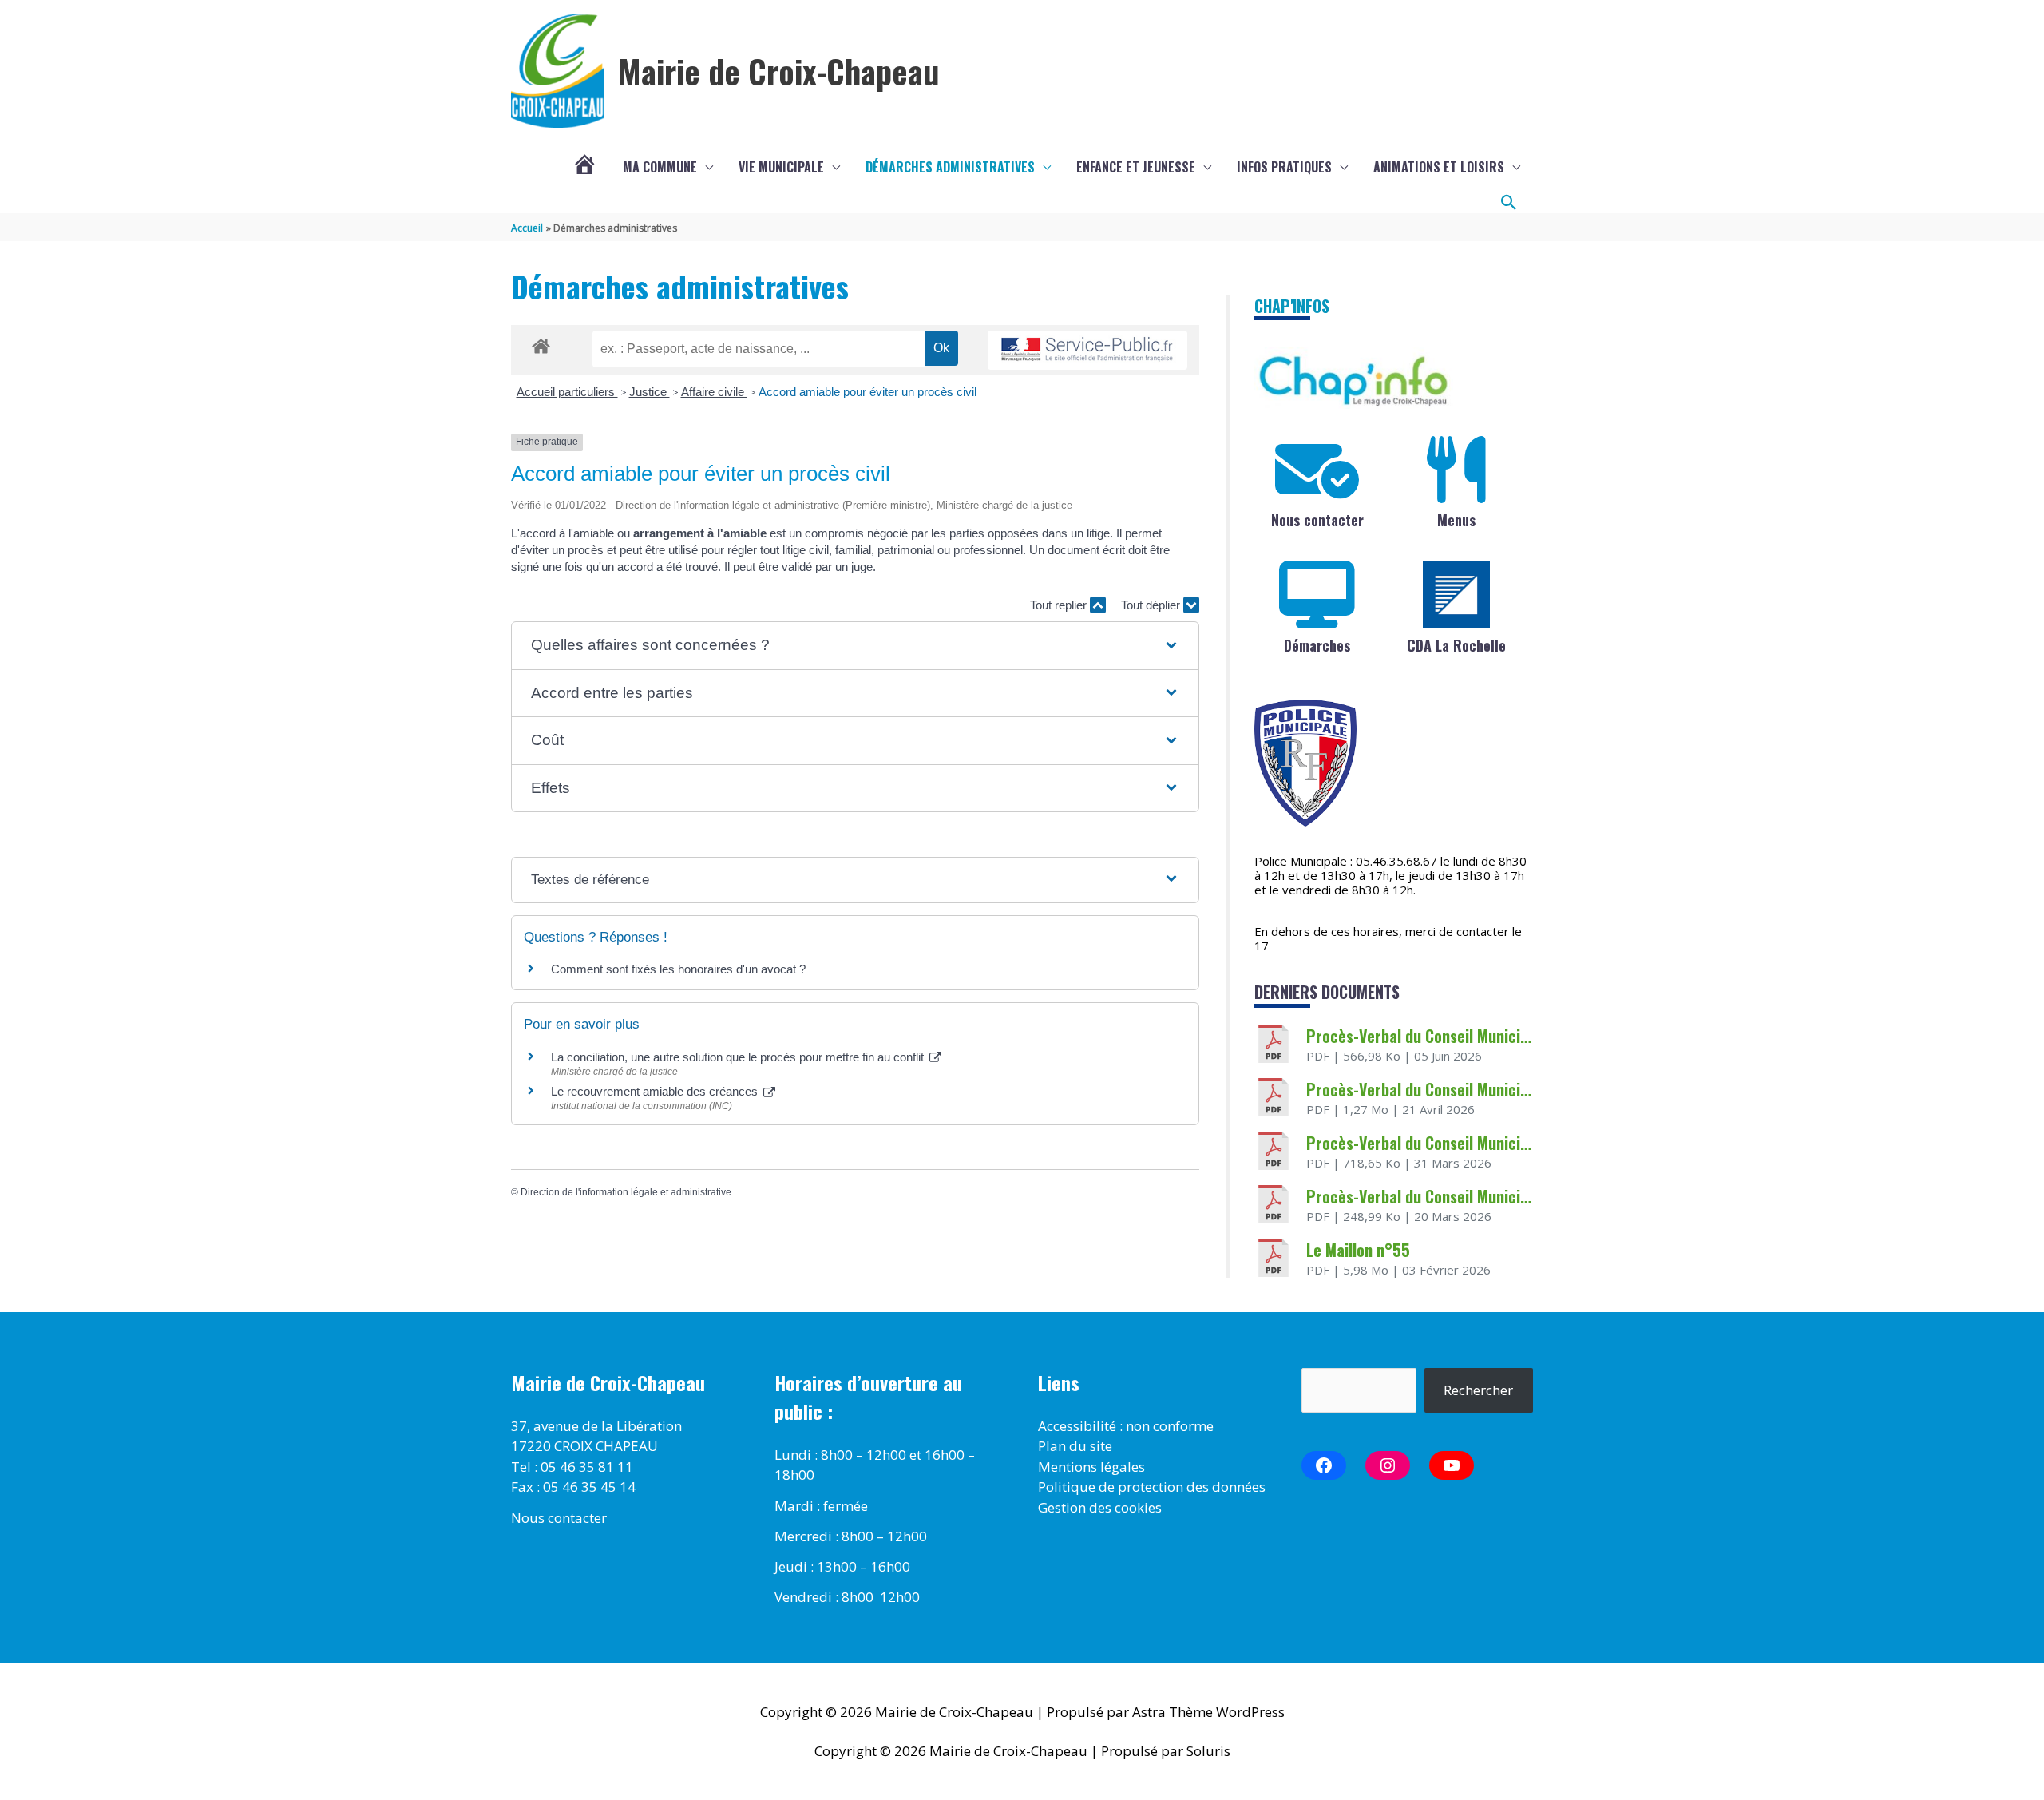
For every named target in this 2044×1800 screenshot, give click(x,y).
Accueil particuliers (567, 392)
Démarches (1317, 645)
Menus (1456, 520)
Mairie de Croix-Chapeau (779, 71)
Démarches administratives (950, 167)
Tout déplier (1152, 605)
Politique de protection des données (1152, 1487)
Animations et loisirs (1439, 167)
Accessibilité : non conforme (1126, 1426)
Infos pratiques (1284, 167)
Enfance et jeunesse (1136, 167)
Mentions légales (1091, 1467)
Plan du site (1075, 1446)
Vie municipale (781, 167)
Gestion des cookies (1100, 1507)
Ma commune (660, 167)
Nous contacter (1317, 520)
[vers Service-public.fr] (1087, 350)
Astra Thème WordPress (1208, 1712)
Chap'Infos (1292, 306)
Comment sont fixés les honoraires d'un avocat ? (678, 969)
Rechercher (1478, 1390)
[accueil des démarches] (541, 343)
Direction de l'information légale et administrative (626, 1192)
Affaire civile (714, 392)
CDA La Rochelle (1456, 645)
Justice (650, 392)
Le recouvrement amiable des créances (656, 1091)
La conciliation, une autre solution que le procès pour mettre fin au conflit (739, 1057)
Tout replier (1060, 605)
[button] (1509, 203)
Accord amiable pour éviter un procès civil (868, 392)
